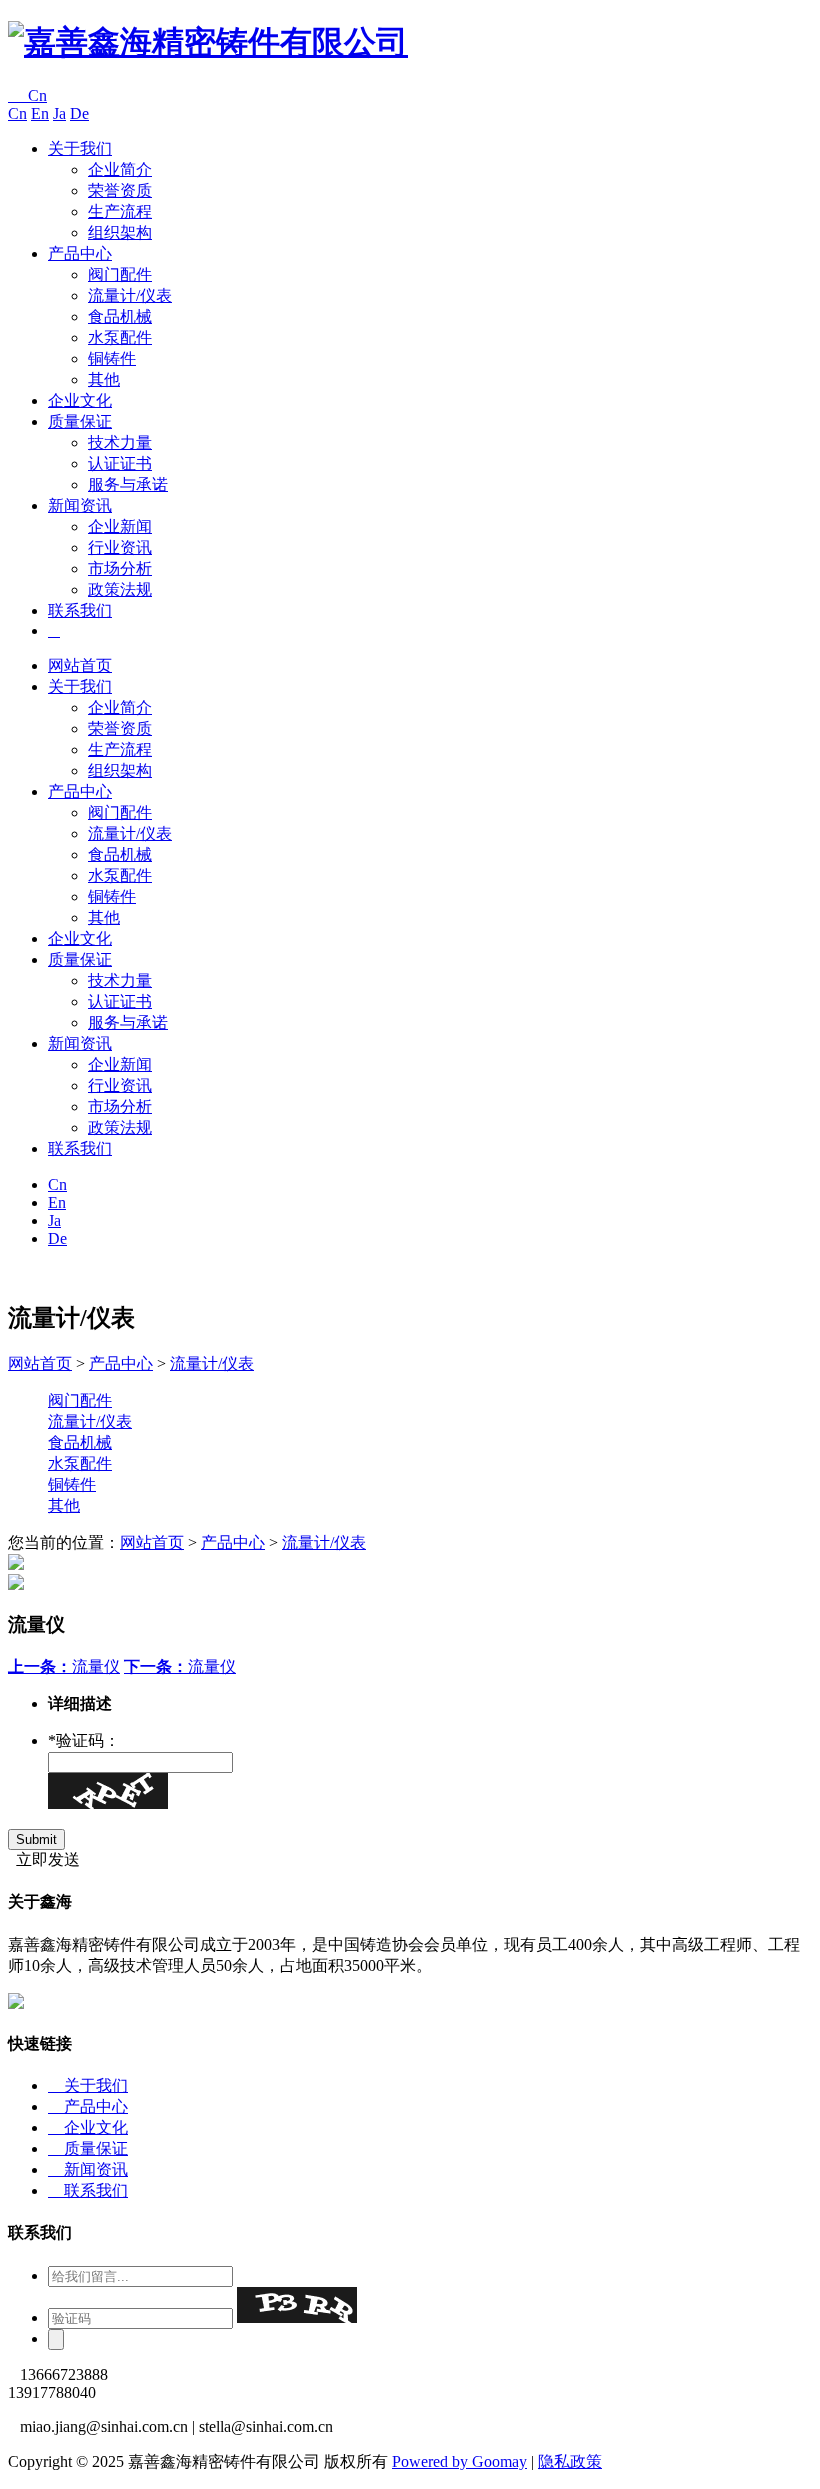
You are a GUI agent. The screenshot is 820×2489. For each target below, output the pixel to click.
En (40, 113)
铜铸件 (112, 358)
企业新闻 (120, 526)
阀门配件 (120, 274)
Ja (59, 113)
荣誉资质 (120, 190)
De (79, 113)
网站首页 (80, 665)
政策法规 (120, 589)
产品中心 (80, 253)
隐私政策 (570, 2461)
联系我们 (80, 610)
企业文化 (80, 400)
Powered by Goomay (459, 2461)
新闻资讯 (80, 505)
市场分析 (120, 568)
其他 (104, 379)
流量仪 (64, 1666)
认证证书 (120, 463)
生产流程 (120, 211)
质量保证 (80, 421)
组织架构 (120, 232)
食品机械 (120, 316)
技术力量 (120, 442)
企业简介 (120, 169)
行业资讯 (120, 547)
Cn (27, 95)
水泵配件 (120, 337)
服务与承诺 (128, 484)
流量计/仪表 (130, 295)
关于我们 (80, 148)
